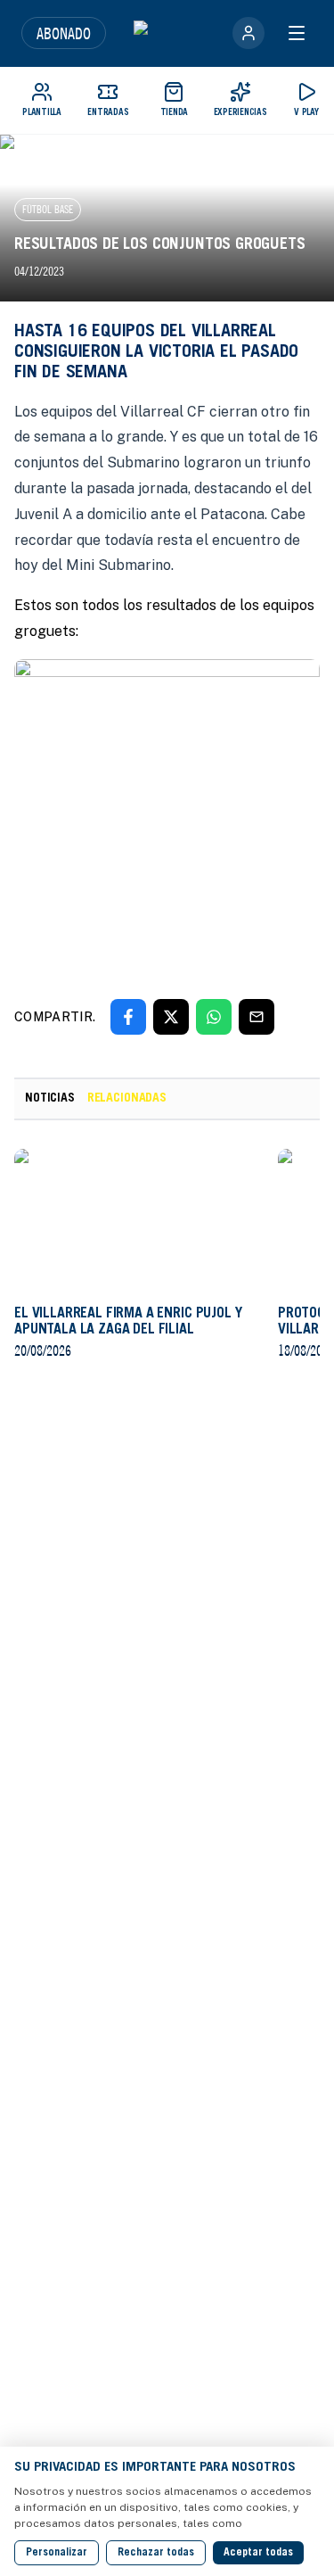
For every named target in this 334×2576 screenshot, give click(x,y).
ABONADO (64, 33)
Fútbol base (48, 209)
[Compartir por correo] (257, 1017)
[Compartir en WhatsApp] (214, 1017)
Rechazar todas (156, 2553)
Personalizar (57, 2553)
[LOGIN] (248, 33)
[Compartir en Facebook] (128, 1017)
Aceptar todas (258, 2553)
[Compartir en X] (171, 1017)
